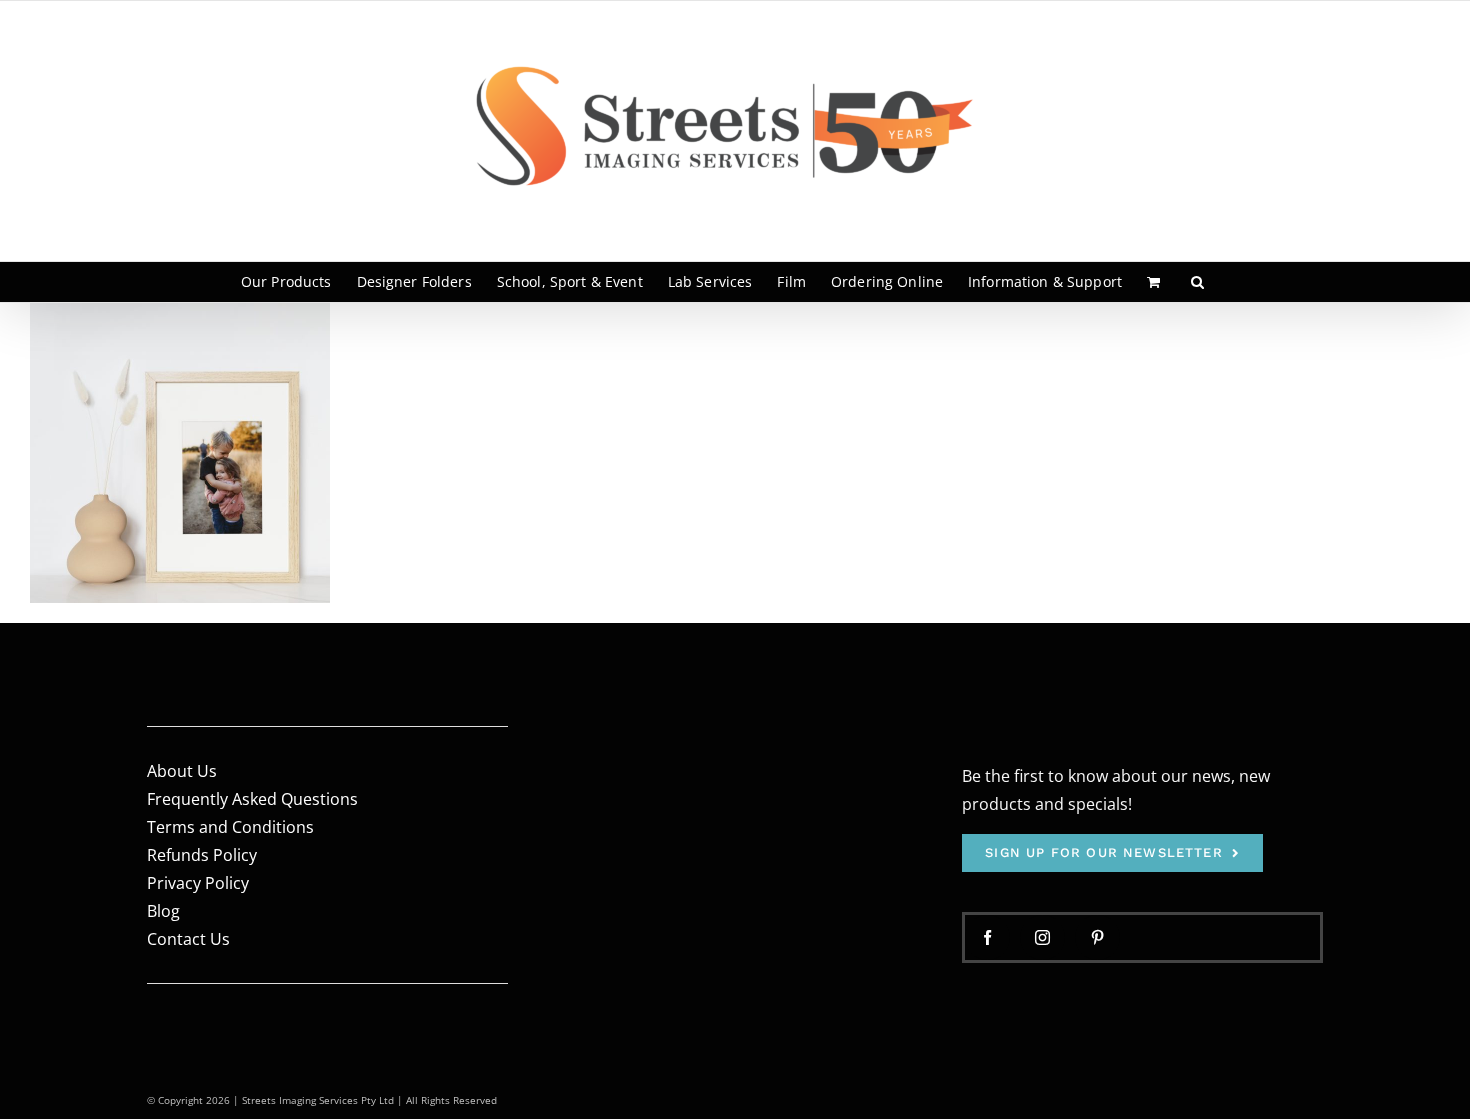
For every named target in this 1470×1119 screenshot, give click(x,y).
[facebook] (987, 937)
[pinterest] (1097, 937)
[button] (1197, 282)
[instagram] (1042, 937)
